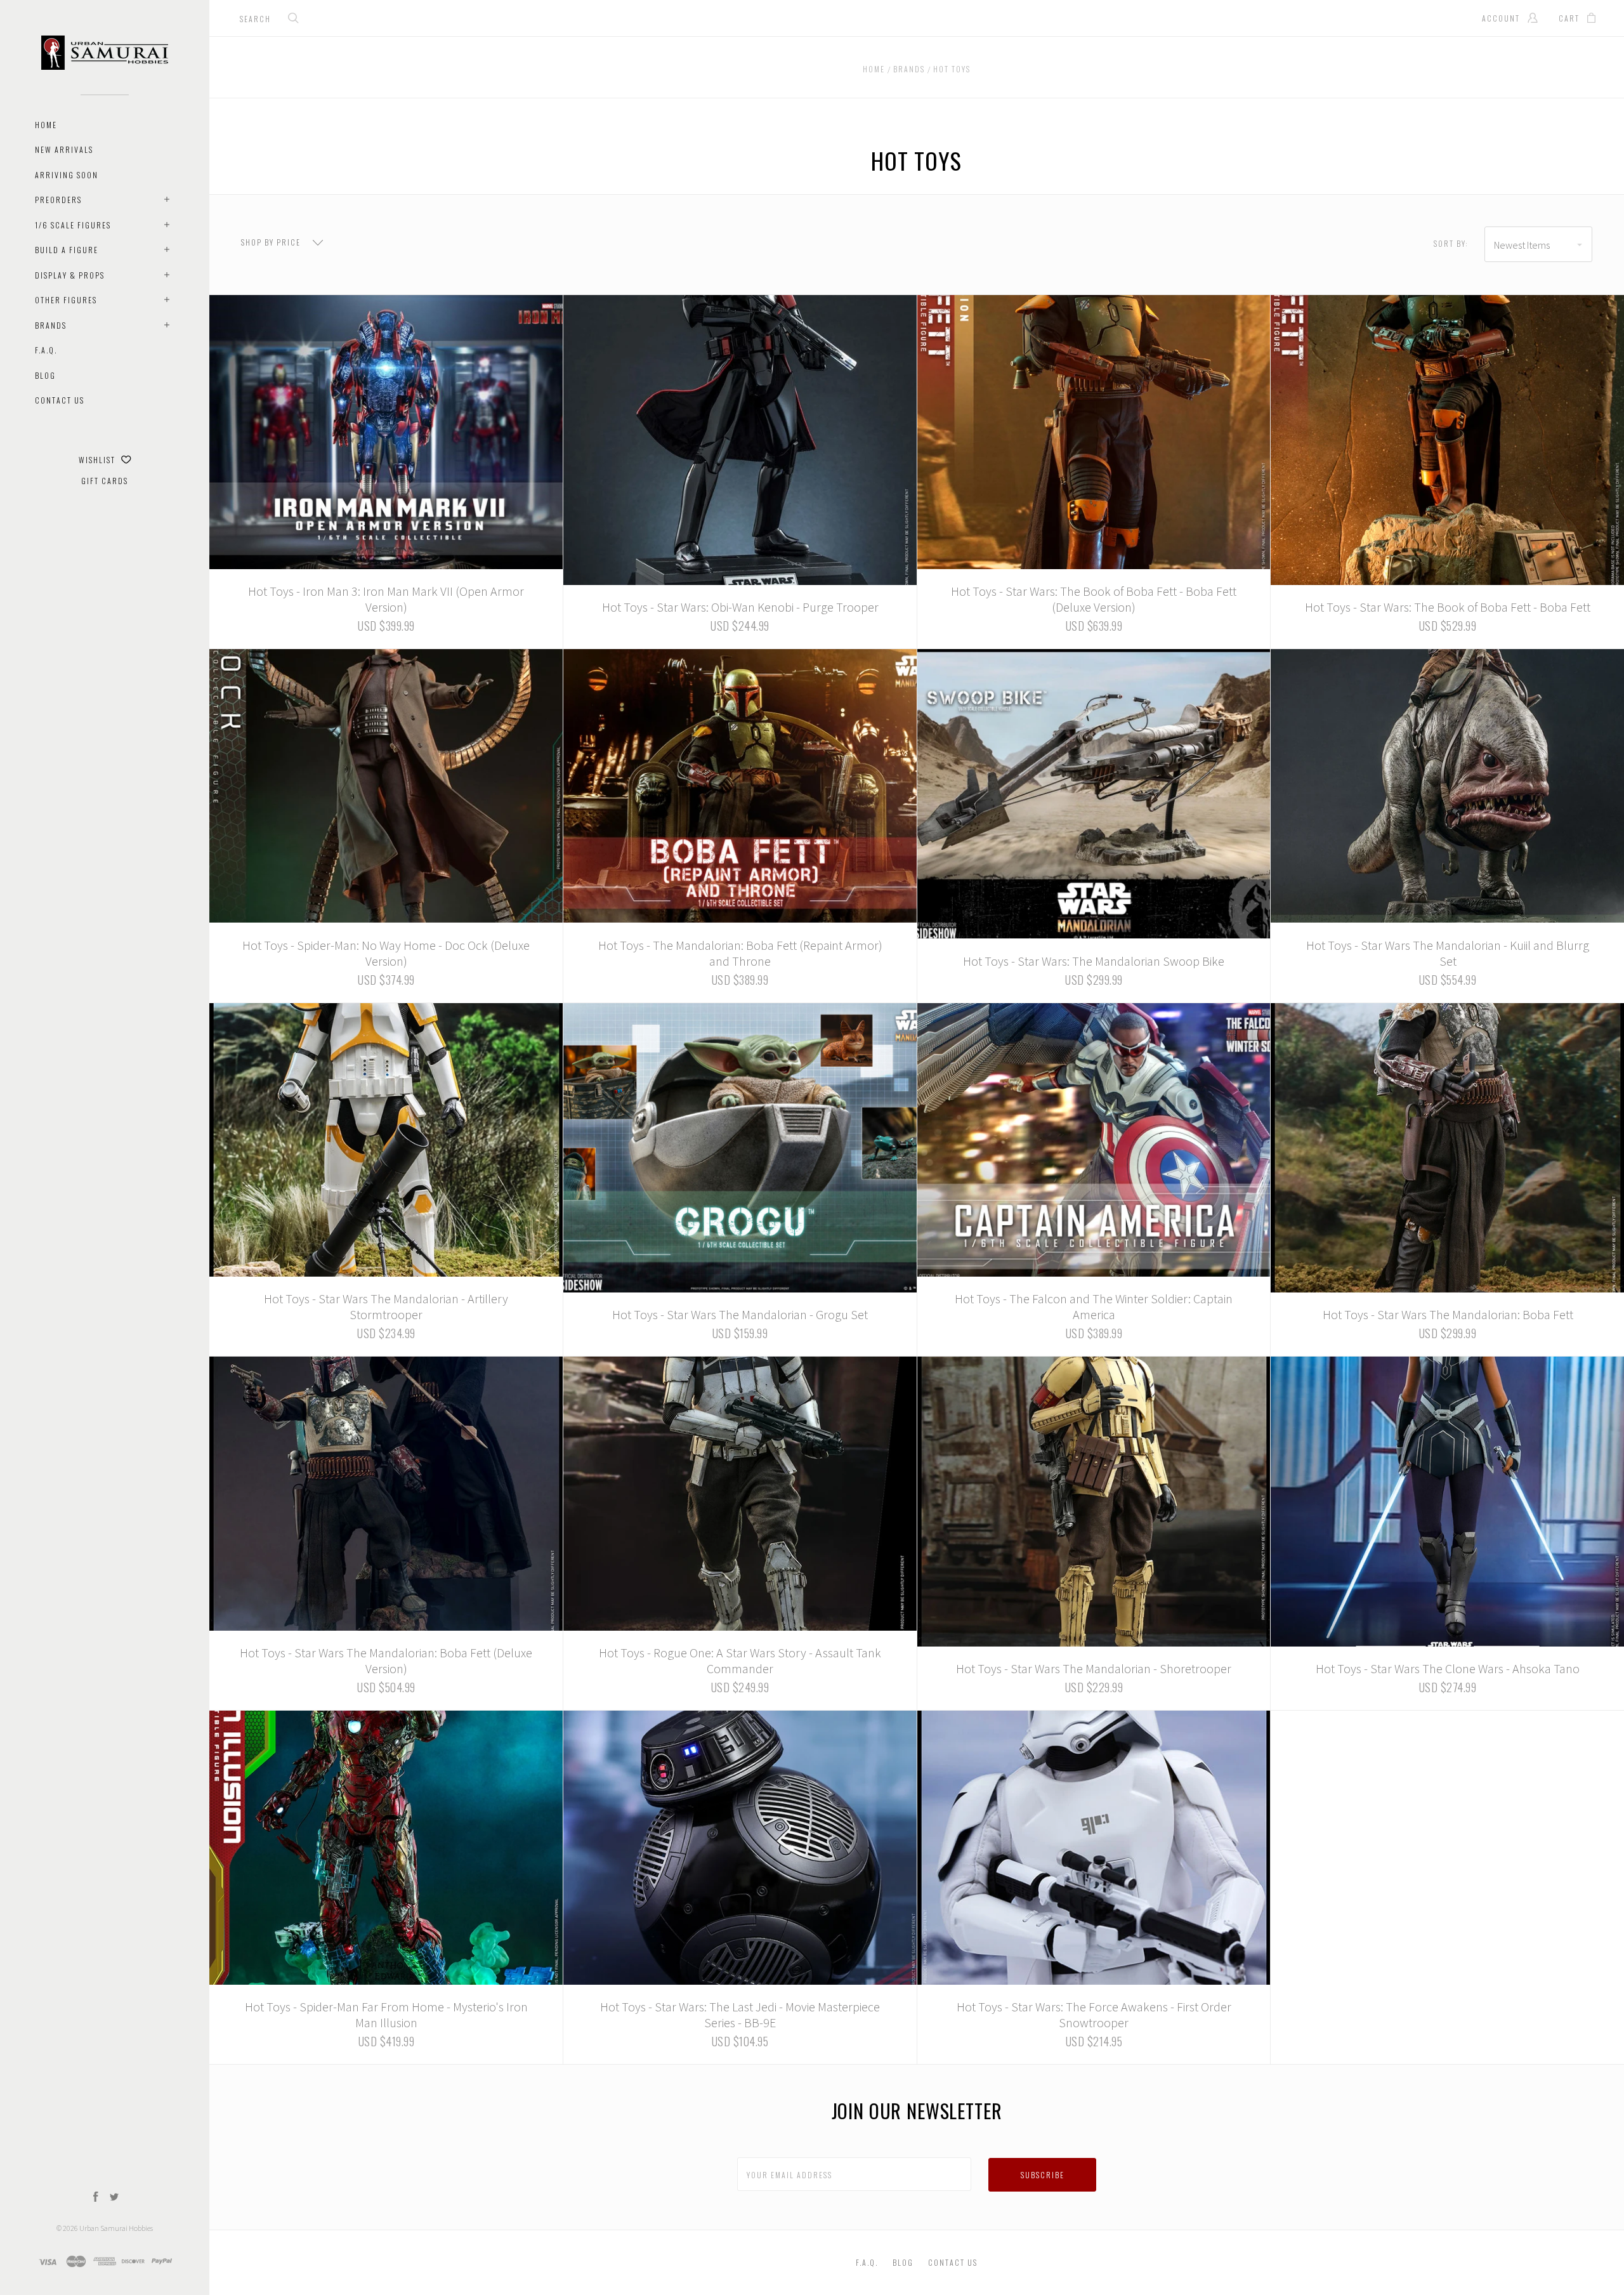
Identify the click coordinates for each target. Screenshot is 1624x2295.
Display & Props (70, 275)
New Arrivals (64, 149)
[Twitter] (114, 2198)
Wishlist (98, 460)
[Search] (294, 19)
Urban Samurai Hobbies (116, 2228)
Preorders (58, 200)
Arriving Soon (67, 175)
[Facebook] (96, 2198)
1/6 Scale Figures (73, 225)
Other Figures (66, 300)
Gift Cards (105, 481)
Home (46, 125)
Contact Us (60, 400)
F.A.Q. (46, 350)
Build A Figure (67, 250)
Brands (51, 325)
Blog (45, 375)
